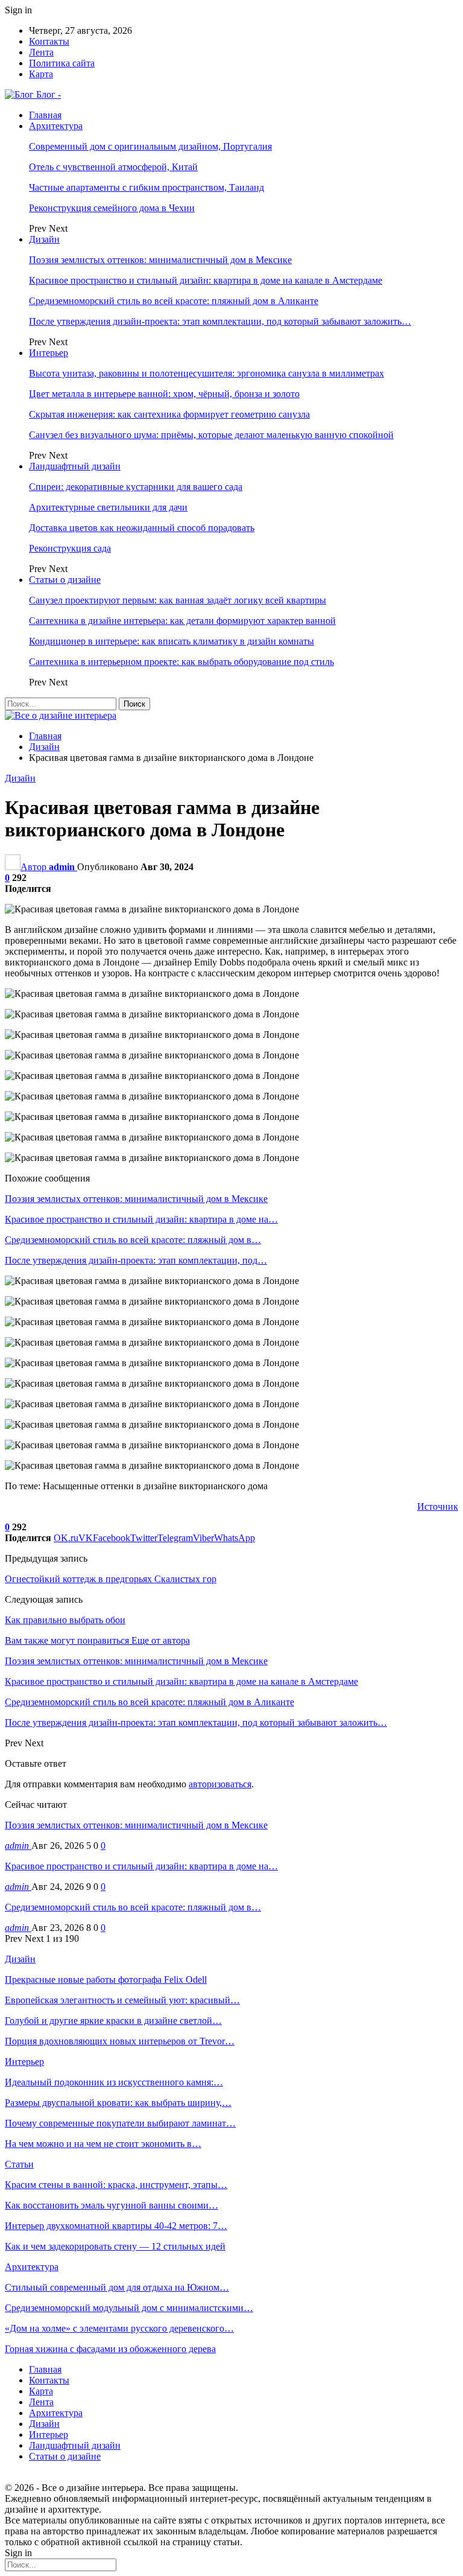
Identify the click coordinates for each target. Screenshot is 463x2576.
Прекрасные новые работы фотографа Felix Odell (106, 1980)
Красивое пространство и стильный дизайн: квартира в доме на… (141, 1866)
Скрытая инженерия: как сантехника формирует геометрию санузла (169, 414)
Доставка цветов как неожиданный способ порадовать (142, 528)
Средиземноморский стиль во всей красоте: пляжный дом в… (133, 1907)
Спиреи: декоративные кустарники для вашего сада (136, 487)
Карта (41, 74)
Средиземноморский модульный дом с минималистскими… (129, 2308)
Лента (41, 52)
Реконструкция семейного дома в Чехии (112, 208)
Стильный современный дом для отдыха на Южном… (117, 2287)
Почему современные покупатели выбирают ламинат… (120, 2123)
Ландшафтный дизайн (75, 466)
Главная (45, 115)
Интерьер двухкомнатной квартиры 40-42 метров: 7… (116, 2226)
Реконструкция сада (70, 548)
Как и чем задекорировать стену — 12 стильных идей (115, 2246)
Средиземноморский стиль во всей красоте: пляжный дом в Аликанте (174, 301)
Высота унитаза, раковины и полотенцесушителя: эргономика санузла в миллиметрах (206, 373)
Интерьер (49, 353)
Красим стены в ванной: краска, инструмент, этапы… (116, 2185)
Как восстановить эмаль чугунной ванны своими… (112, 2205)
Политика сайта (62, 63)
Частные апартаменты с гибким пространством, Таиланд (146, 187)
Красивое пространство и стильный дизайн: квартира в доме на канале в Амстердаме (206, 280)
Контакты (49, 41)
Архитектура (56, 126)
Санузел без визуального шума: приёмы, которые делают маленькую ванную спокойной (211, 435)
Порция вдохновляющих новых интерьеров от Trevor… (120, 2041)
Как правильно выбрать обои (65, 1620)
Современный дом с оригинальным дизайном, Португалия (150, 146)
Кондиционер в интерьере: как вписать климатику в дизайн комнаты (172, 641)
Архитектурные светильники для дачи (108, 507)
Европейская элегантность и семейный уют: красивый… (122, 2000)
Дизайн (44, 239)
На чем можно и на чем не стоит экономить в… (103, 2144)
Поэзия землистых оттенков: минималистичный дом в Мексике (160, 260)
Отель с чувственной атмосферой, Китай (113, 167)
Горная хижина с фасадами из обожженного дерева (110, 2349)
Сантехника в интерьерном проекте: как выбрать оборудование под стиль (181, 662)
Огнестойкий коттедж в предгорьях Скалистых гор (111, 1579)
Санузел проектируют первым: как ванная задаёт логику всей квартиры (178, 600)
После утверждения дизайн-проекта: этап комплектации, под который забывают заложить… (220, 321)
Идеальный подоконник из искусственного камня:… (114, 2082)
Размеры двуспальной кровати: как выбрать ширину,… (118, 2103)
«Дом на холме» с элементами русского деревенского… (119, 2328)
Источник (438, 1506)
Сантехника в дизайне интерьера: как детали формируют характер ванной (182, 621)
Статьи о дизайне (65, 580)
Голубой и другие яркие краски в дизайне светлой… (113, 2021)
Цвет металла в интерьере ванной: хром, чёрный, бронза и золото (164, 394)
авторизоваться (220, 1784)
